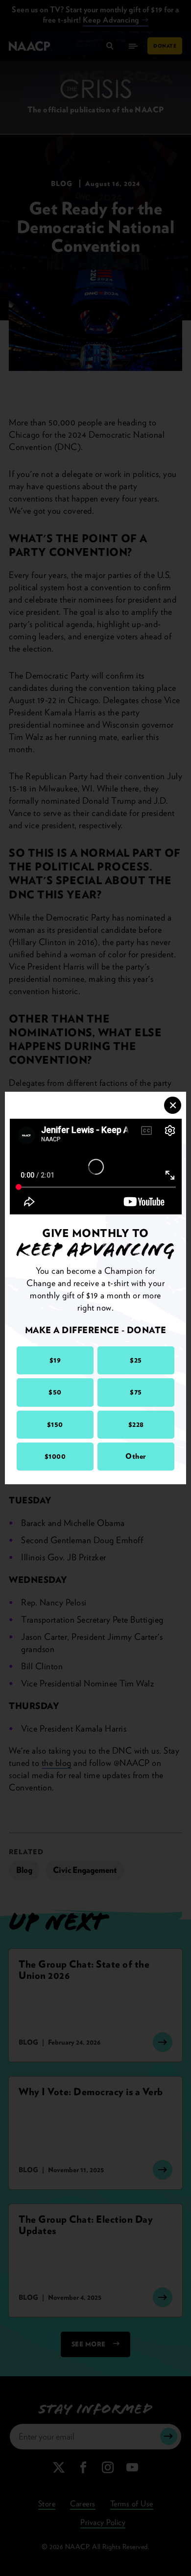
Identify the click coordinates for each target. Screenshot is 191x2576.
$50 (55, 1392)
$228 (136, 1424)
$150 (55, 1424)
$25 (136, 1360)
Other (136, 1456)
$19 (55, 1360)
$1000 (55, 1456)
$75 (136, 1392)
